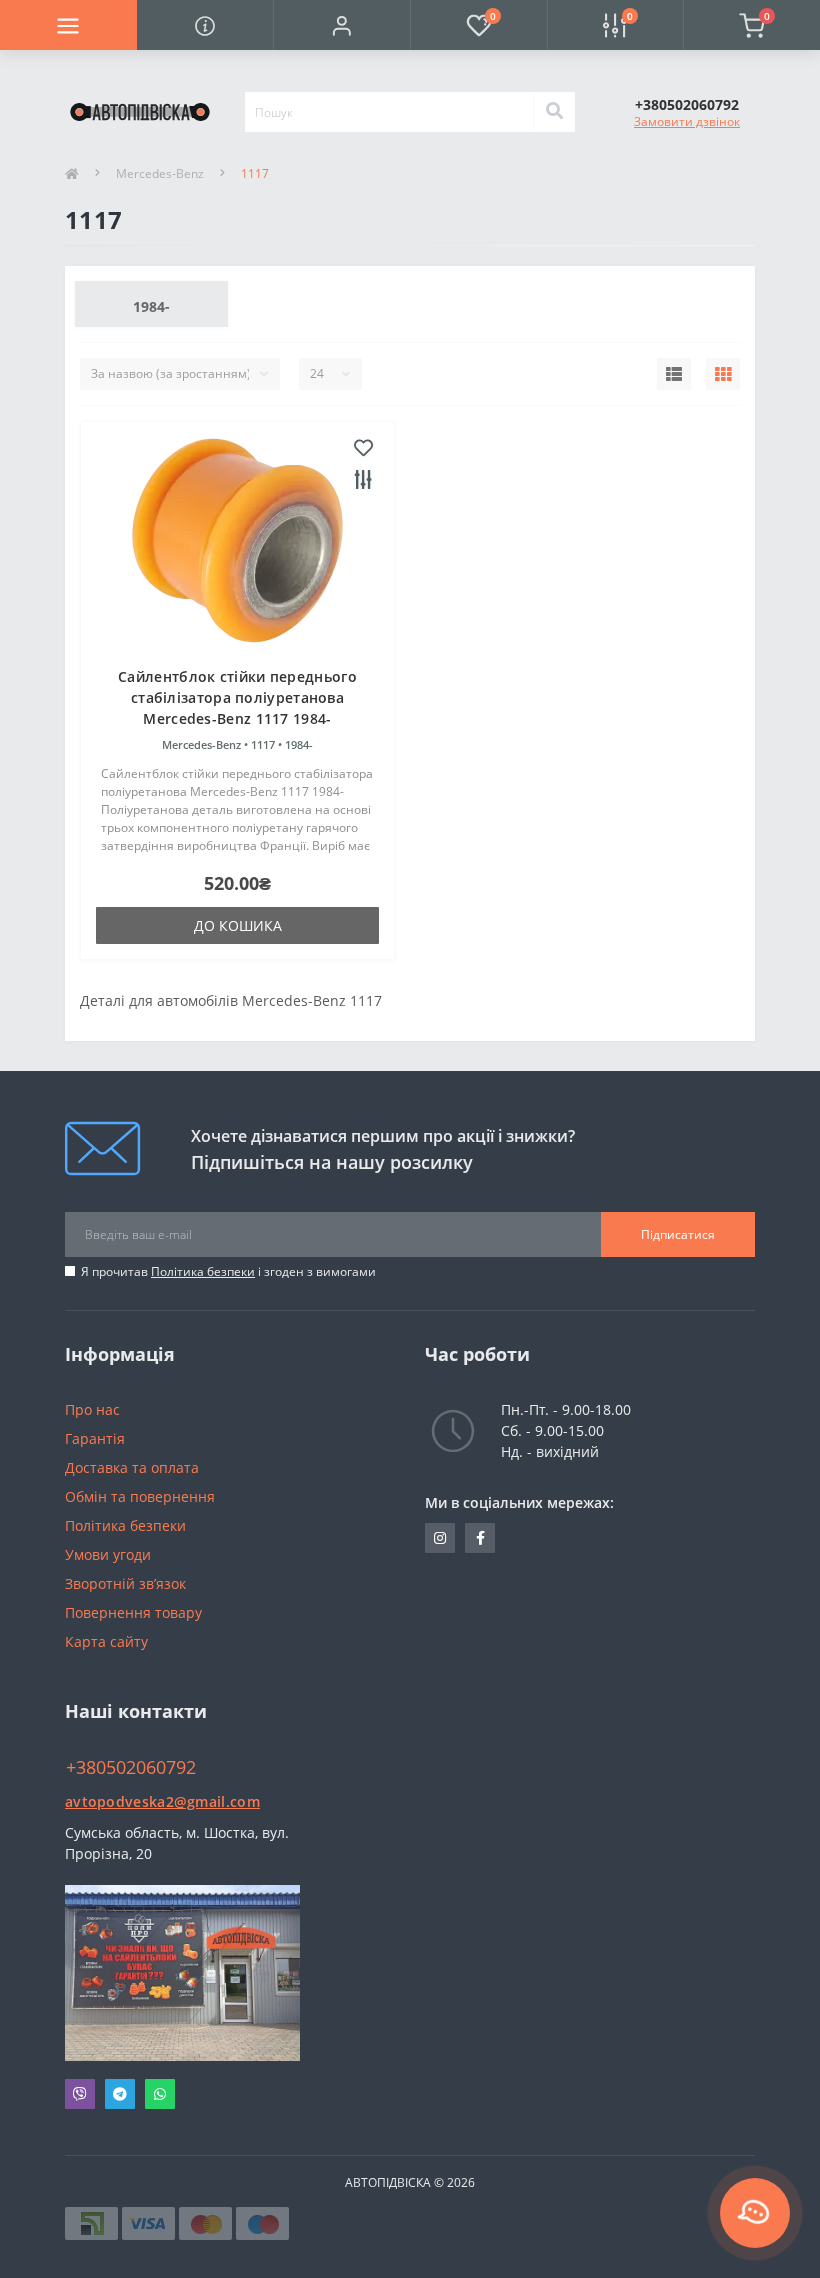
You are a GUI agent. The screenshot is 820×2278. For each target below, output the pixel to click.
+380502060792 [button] (131, 1767)
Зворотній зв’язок (125, 1583)
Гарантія (95, 1438)
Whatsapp (160, 2094)
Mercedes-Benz (160, 173)
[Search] (554, 112)
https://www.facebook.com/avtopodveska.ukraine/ (480, 1538)
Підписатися (678, 1234)
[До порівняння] (363, 481)
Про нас (92, 1409)
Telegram (120, 2094)
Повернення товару (133, 1612)
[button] (341, 25)
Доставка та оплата (132, 1467)
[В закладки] (363, 449)
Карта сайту (106, 1641)
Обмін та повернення (140, 1496)
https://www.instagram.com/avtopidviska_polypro (440, 1538)
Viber (80, 2094)
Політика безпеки (203, 1271)
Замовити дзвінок (687, 121)
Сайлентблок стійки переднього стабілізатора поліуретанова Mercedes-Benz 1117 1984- (237, 697)
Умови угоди (108, 1554)
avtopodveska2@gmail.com (162, 1801)
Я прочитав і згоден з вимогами (228, 1271)
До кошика (238, 925)
